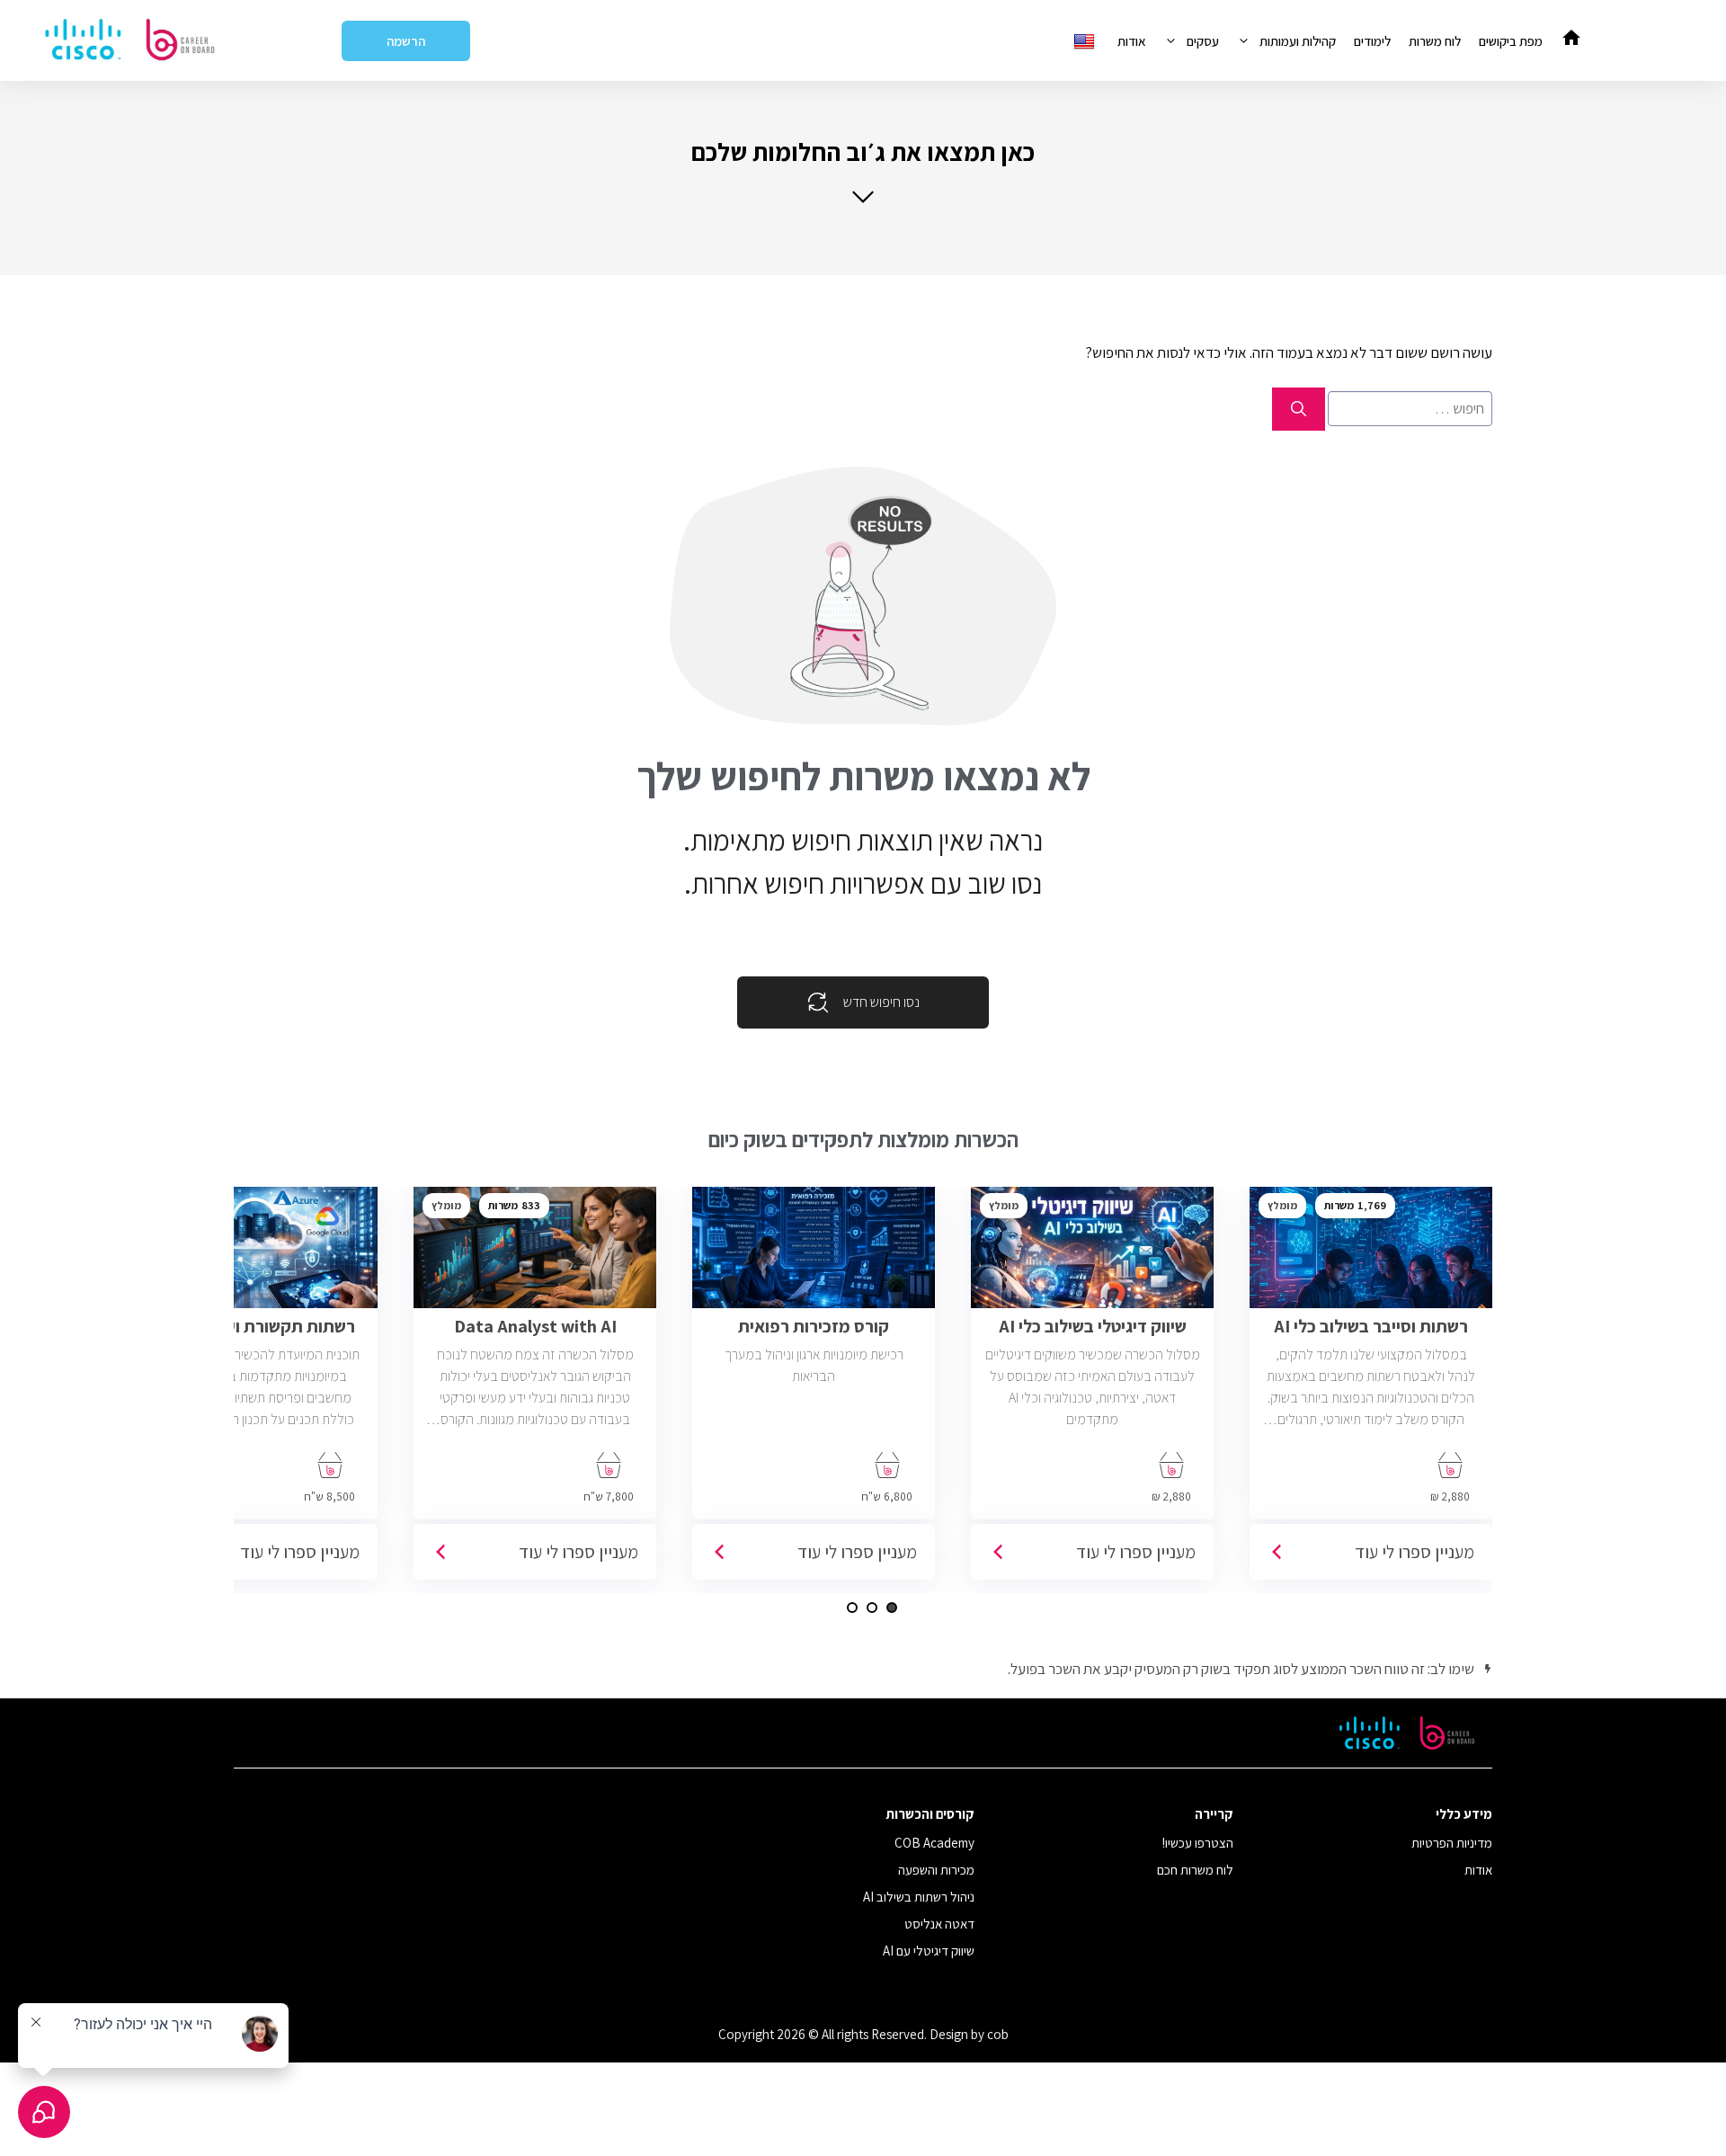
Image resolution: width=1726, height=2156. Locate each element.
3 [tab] (852, 1608)
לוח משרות (1435, 41)
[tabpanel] (1371, 1390)
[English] (1086, 41)
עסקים (1203, 41)
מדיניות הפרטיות (1452, 1843)
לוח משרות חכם (1195, 1870)
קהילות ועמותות (1298, 41)
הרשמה (406, 41)
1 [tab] (892, 1608)
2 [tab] (872, 1608)
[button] (863, 170)
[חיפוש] (1299, 409)
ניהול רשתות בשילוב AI (919, 1897)
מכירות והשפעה (936, 1870)
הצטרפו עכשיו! (1198, 1843)
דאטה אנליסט (939, 1924)
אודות (1132, 41)
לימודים (1372, 41)
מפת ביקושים (1511, 41)
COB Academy (934, 1843)
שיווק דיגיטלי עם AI (929, 1951)
